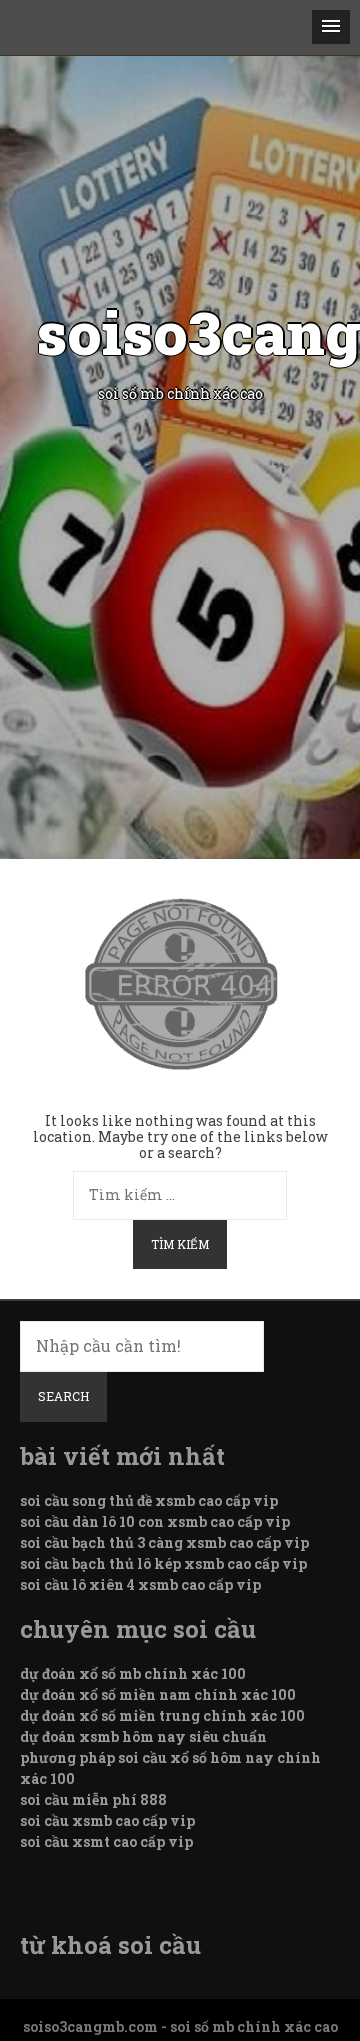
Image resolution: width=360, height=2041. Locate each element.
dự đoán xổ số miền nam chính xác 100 (158, 1694)
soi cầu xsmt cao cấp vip (106, 1841)
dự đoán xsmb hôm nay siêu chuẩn (143, 1736)
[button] (331, 27)
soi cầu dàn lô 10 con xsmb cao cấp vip (155, 1521)
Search (63, 1396)
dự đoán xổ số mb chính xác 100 (133, 1673)
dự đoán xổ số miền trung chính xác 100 (162, 1715)
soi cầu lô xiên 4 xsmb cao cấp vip (140, 1584)
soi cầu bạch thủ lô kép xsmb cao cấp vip (163, 1563)
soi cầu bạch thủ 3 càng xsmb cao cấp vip (164, 1542)
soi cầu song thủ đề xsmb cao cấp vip (149, 1500)
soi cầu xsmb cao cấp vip (107, 1820)
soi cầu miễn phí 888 (93, 1799)
